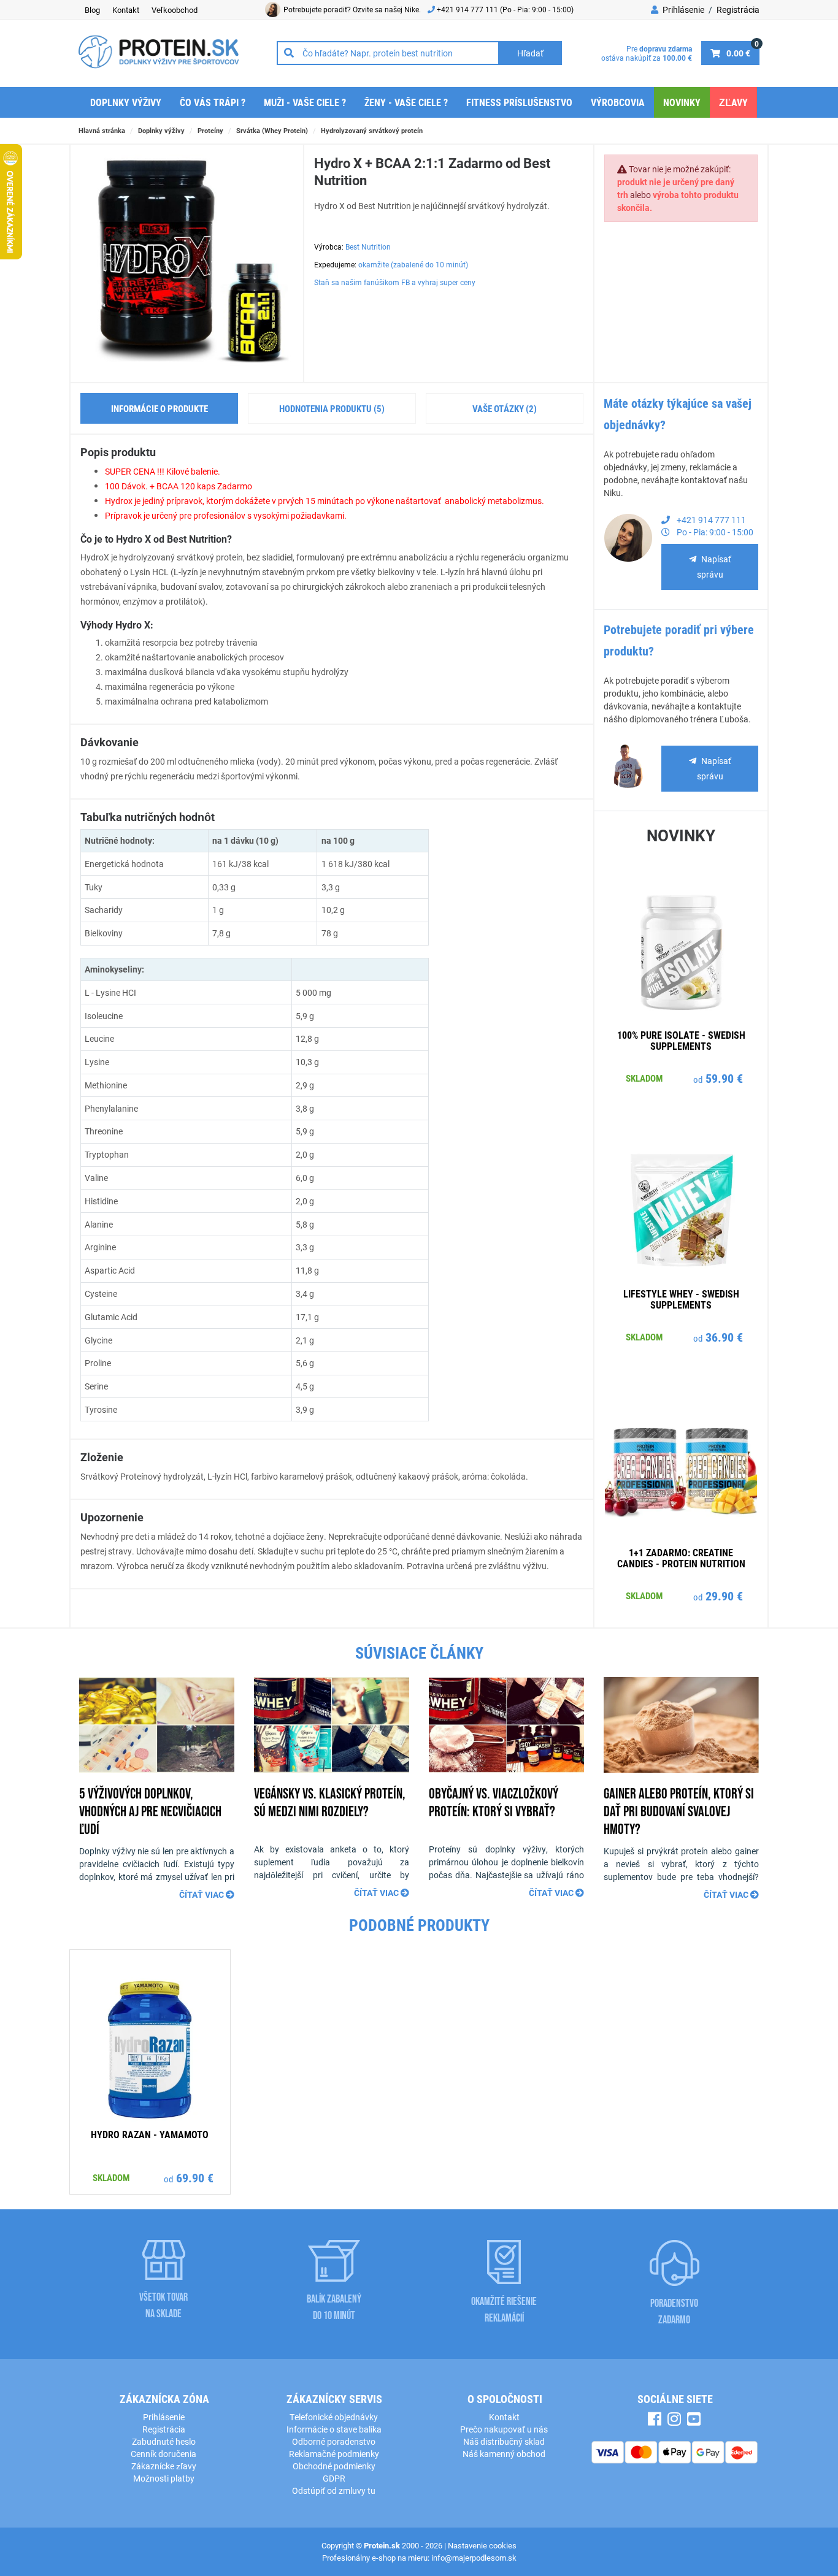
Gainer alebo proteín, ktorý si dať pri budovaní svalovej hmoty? (679, 1811)
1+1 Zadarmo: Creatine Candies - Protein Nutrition (681, 1558)
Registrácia (738, 10)
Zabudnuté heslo (164, 2441)
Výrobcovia (618, 102)
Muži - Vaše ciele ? (305, 102)
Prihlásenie (682, 10)
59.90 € (724, 1078)
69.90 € (195, 2177)
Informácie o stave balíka (334, 2429)
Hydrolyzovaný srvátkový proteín (372, 130)
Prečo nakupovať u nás (504, 2429)
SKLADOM (644, 1078)
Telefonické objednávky (334, 2417)
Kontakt (126, 10)
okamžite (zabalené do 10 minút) (413, 264)
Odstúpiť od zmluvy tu (334, 2490)
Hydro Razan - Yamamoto (150, 2134)
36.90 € (724, 1337)
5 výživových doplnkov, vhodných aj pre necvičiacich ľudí (150, 1811)
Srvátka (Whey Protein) (272, 130)
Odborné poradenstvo (334, 2441)
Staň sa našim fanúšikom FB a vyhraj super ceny (395, 282)
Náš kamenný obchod (504, 2454)
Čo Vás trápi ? (213, 102)
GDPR (334, 2478)
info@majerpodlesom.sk (474, 2558)
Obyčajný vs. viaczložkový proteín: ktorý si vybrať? (494, 1802)
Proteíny (210, 130)
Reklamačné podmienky (334, 2454)
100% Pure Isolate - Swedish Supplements (681, 1040)
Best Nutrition (368, 247)
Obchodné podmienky (334, 2466)
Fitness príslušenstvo (519, 102)
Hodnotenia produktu (332, 408)
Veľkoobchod (175, 10)
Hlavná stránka (102, 130)
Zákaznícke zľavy (164, 2466)
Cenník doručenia (163, 2454)
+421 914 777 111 (468, 9)
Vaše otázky (505, 408)
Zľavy (733, 102)
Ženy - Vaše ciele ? (406, 102)
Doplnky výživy (126, 102)
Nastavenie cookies (482, 2545)
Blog (92, 10)
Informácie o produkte (160, 408)
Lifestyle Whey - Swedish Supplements (681, 1299)
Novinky (682, 102)
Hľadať (530, 53)
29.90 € (724, 1596)
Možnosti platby (164, 2478)
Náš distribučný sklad (504, 2441)
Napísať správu (714, 567)
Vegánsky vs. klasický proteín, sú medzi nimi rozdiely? (330, 1802)
